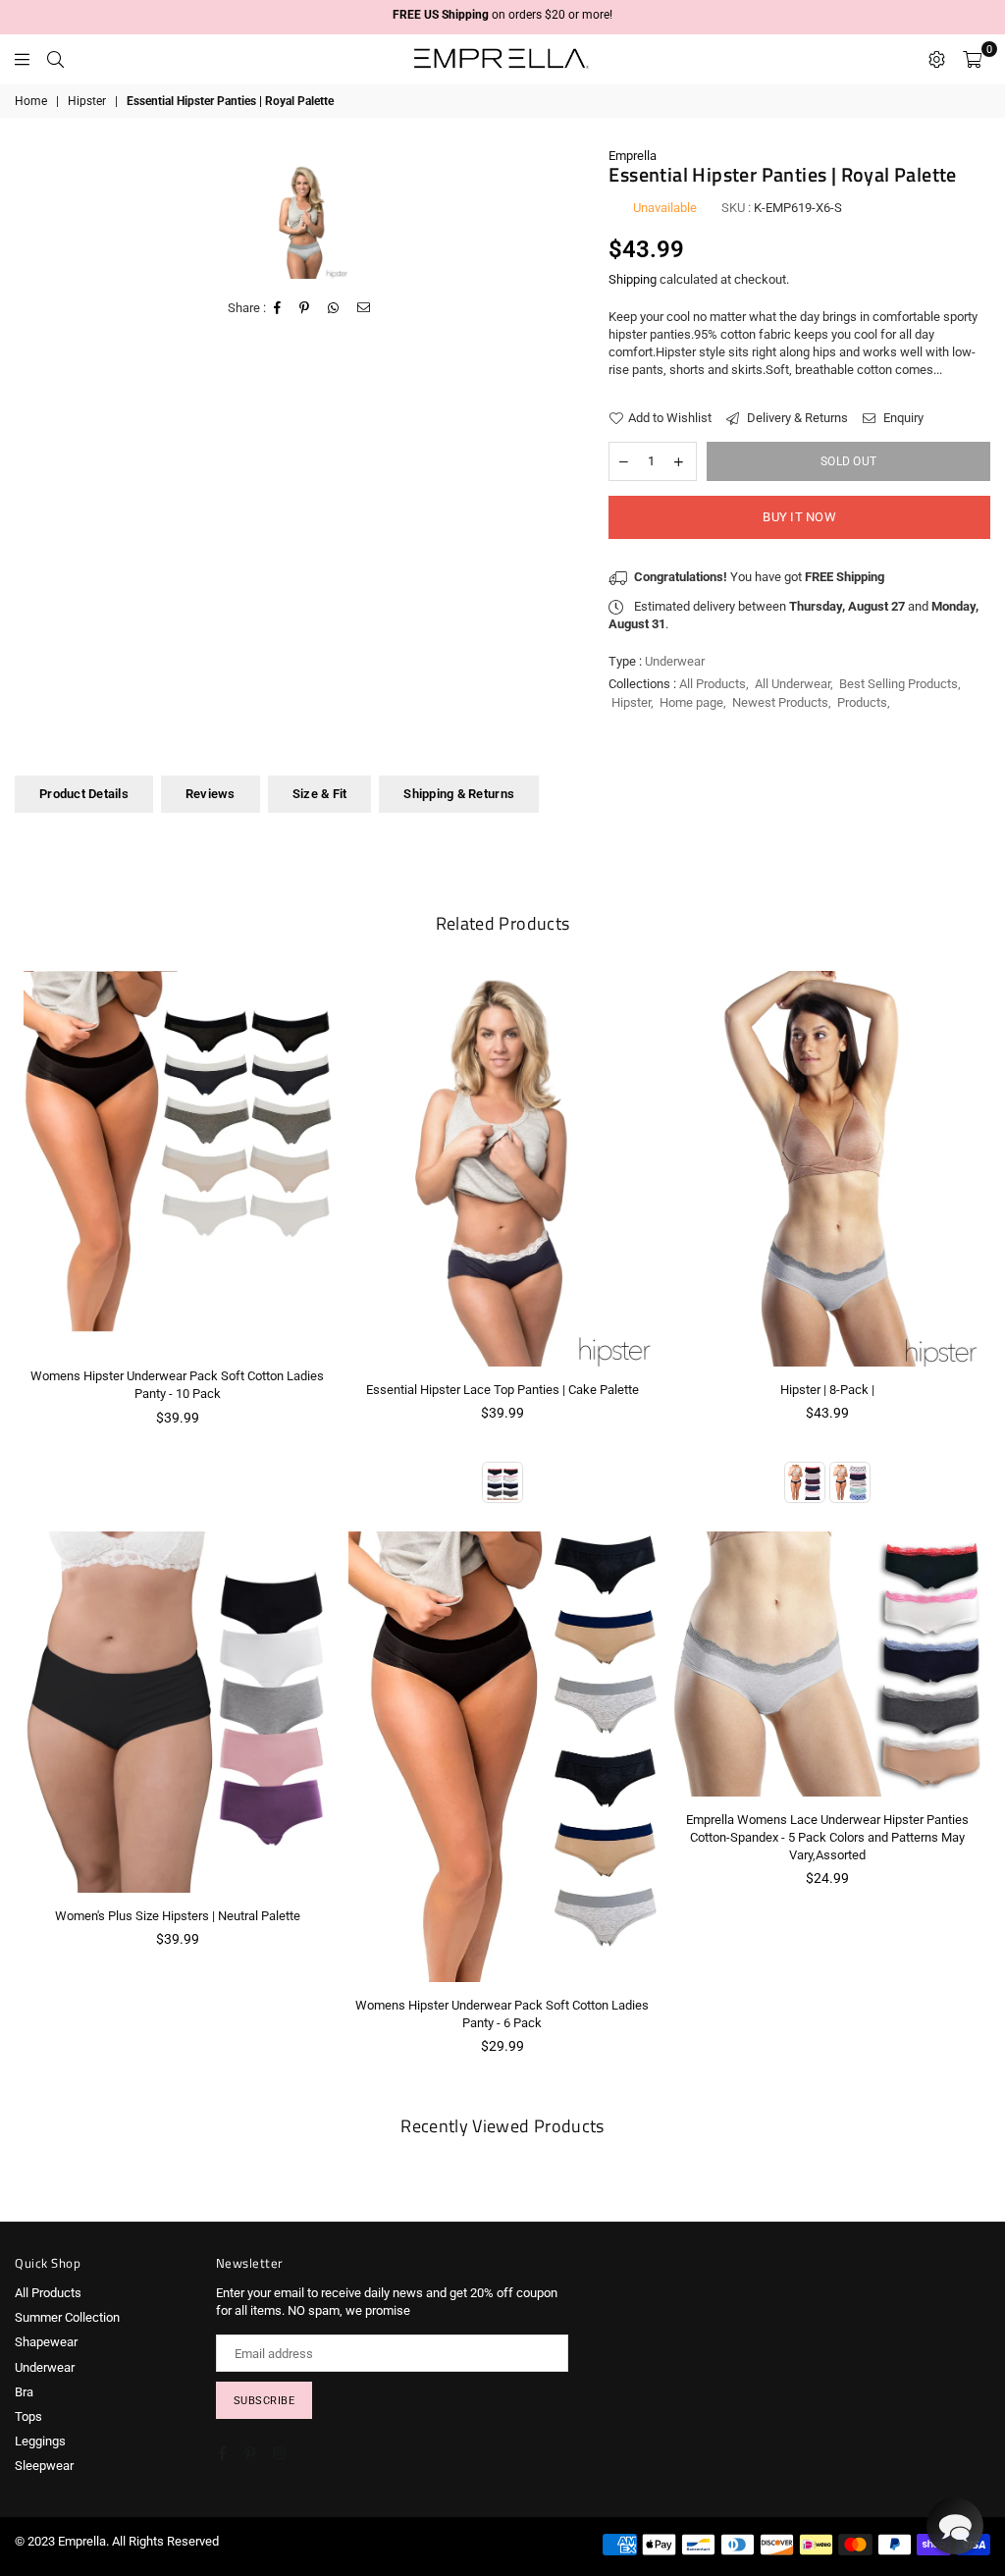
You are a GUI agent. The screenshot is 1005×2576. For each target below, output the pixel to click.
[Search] (55, 59)
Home (31, 101)
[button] (955, 2526)
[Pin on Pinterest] (305, 308)
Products (862, 702)
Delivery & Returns (796, 418)
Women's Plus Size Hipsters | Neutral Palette (178, 1916)
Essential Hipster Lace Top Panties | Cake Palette (502, 1390)
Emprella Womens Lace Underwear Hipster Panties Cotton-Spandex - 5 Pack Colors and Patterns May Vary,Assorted (827, 1837)
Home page (691, 702)
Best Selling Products (899, 684)
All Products (713, 684)
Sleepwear (44, 2466)
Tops (28, 2416)
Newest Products (780, 702)
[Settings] (937, 59)
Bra (24, 2392)
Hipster (87, 101)
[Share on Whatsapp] (334, 308)
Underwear (45, 2367)
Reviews (211, 794)
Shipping (633, 279)
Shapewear (46, 2342)
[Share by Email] (364, 308)
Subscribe (264, 2401)
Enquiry (902, 418)
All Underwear (793, 684)
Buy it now (799, 517)
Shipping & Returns (459, 794)
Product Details (84, 794)
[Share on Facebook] (278, 308)
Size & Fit (320, 794)
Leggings (40, 2441)
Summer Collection (67, 2317)
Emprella (633, 156)
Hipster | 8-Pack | (827, 1390)
